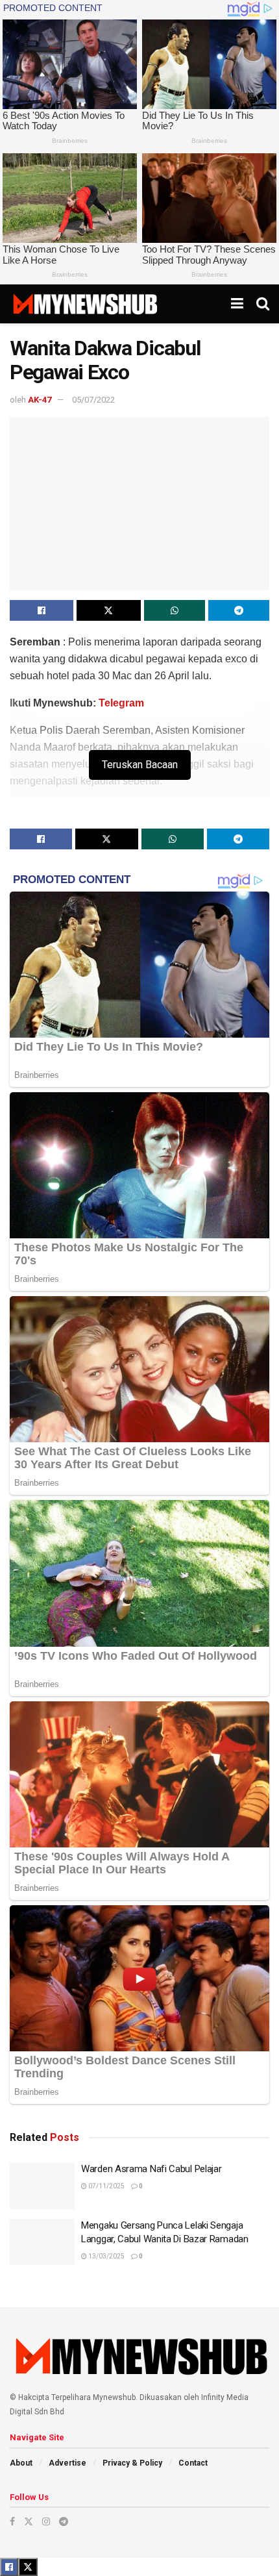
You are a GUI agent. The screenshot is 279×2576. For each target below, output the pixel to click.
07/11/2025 (106, 2186)
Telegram (121, 703)
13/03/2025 (106, 2256)
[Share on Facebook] (42, 610)
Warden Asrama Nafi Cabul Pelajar (151, 2169)
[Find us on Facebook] (12, 2521)
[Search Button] (263, 304)
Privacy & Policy (132, 2463)
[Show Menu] (237, 304)
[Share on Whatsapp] (175, 610)
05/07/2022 (93, 400)
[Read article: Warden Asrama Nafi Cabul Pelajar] (42, 2186)
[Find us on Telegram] (64, 2521)
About (21, 2463)
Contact (193, 2463)
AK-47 (40, 400)
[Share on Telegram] (239, 610)
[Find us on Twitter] (29, 2521)
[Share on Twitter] (108, 610)
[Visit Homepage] (85, 304)
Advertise (67, 2463)
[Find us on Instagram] (46, 2521)
